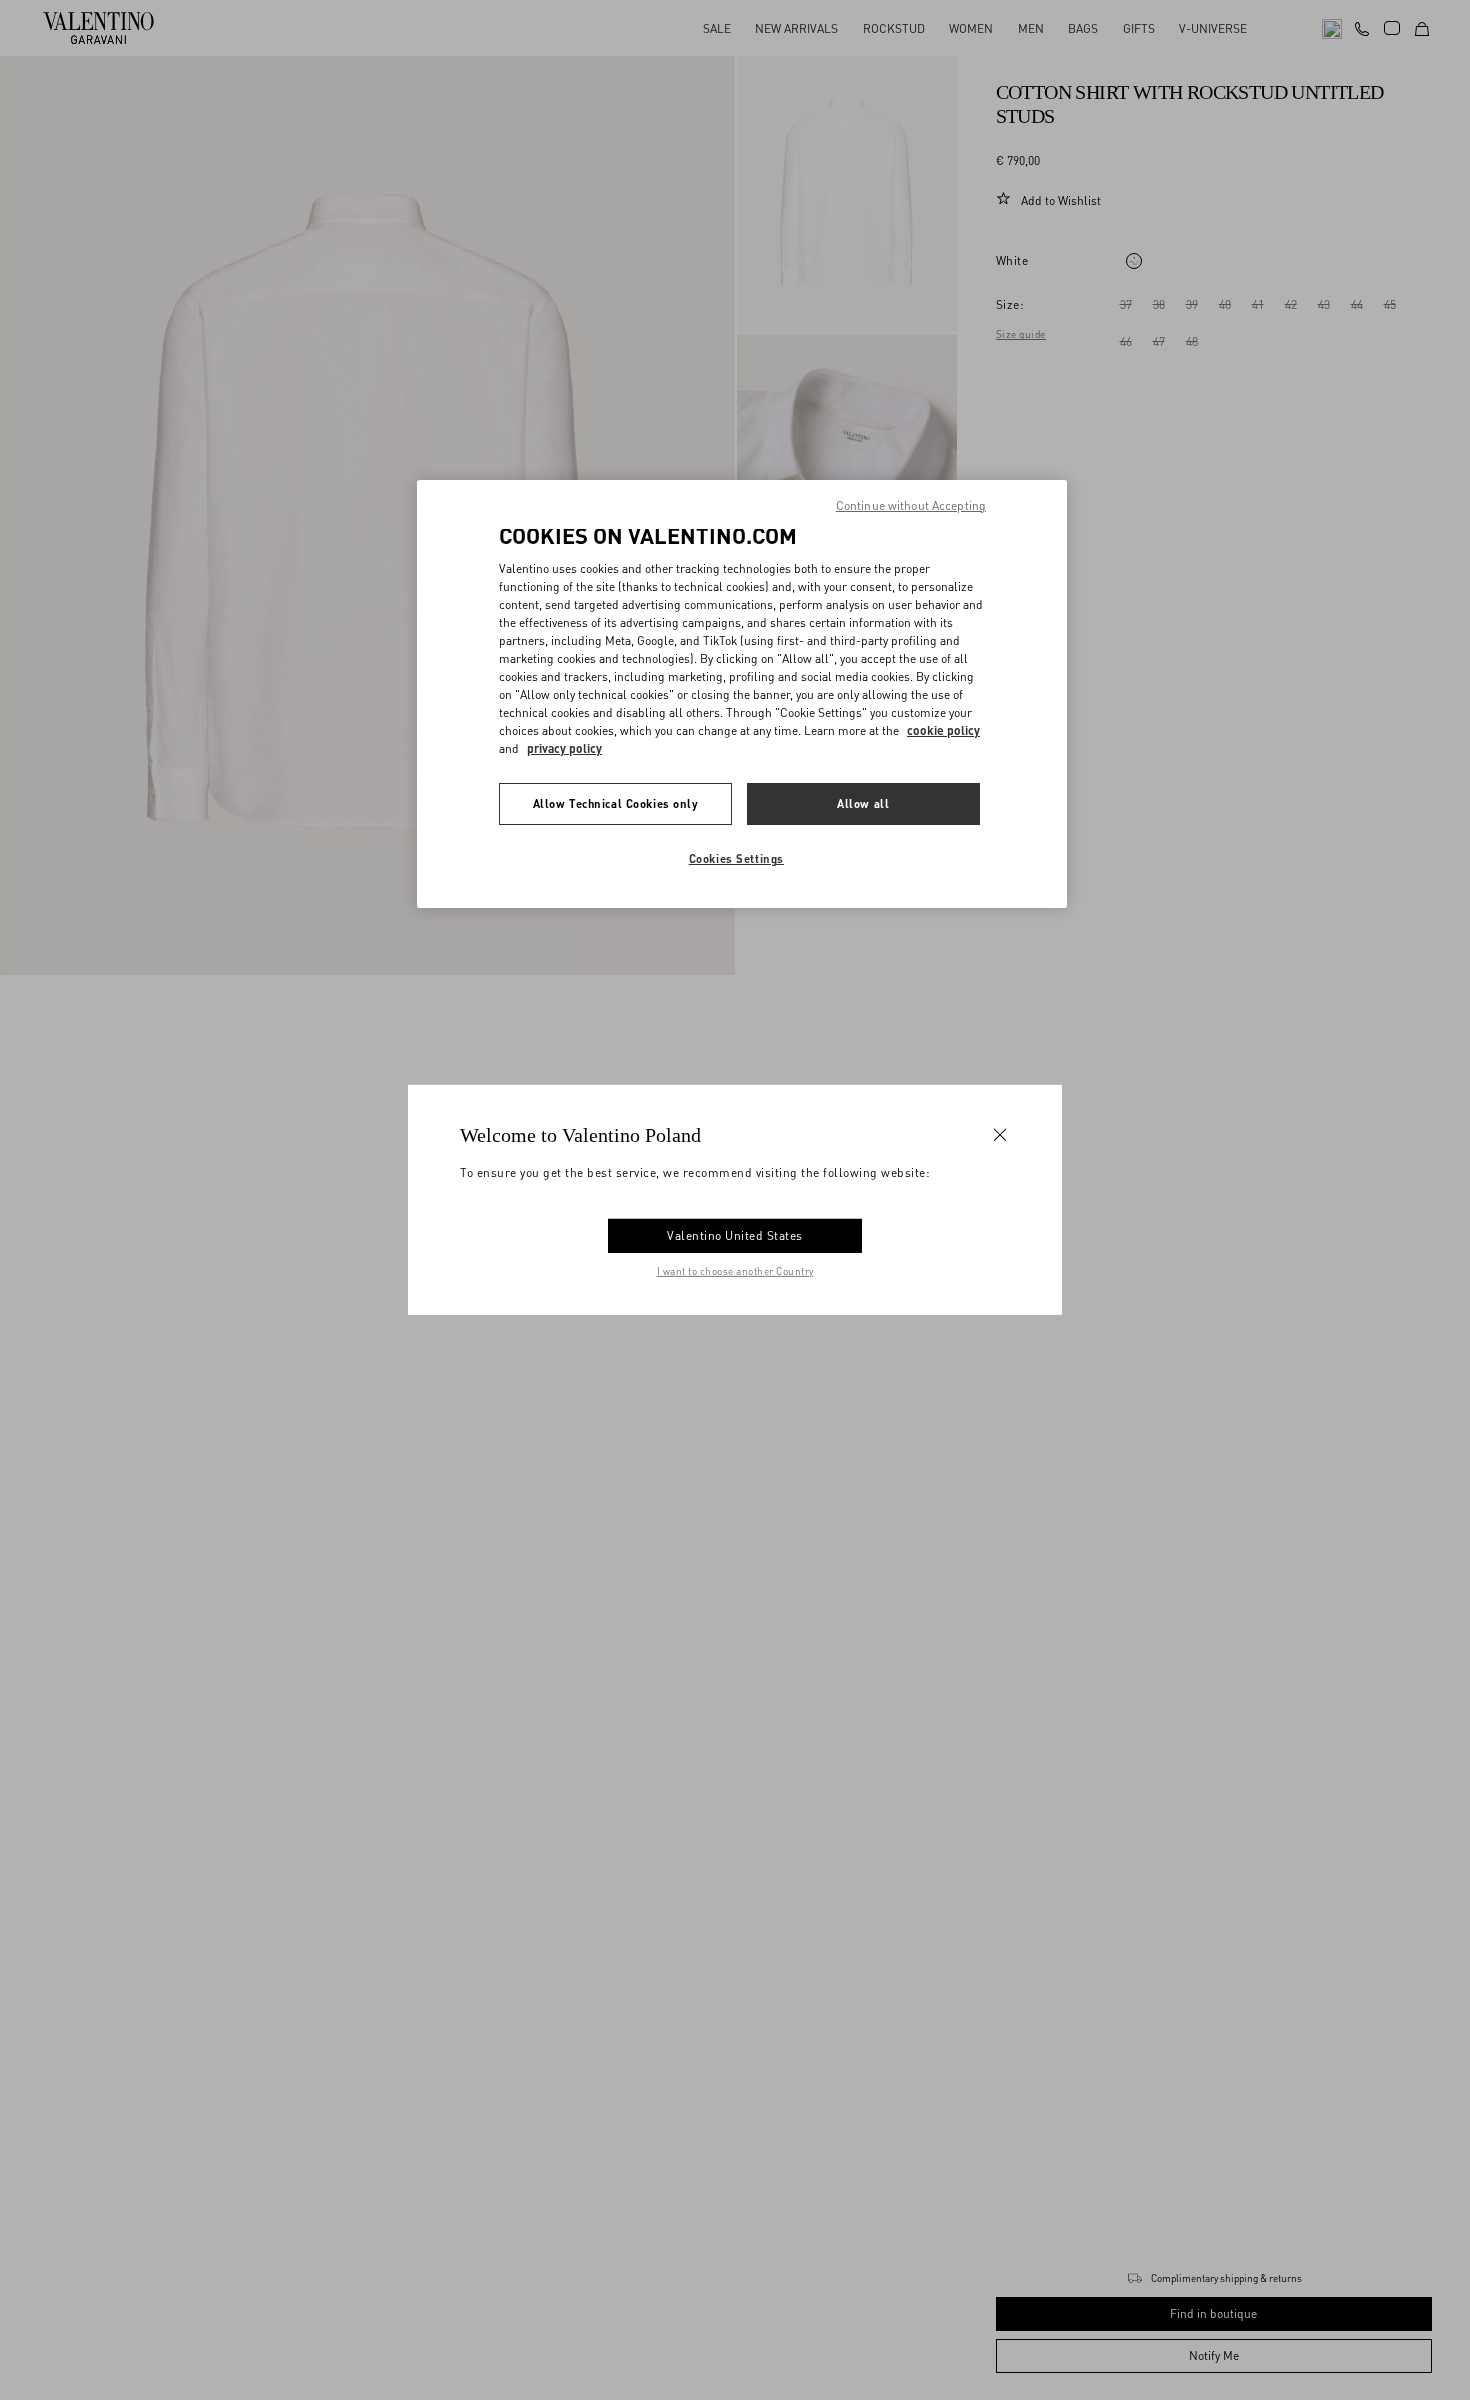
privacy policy (564, 749)
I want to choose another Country (735, 1271)
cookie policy (943, 731)
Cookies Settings (736, 859)
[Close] (1000, 1135)
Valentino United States (735, 1235)
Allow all (863, 804)
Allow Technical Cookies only (616, 804)
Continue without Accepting (911, 505)
